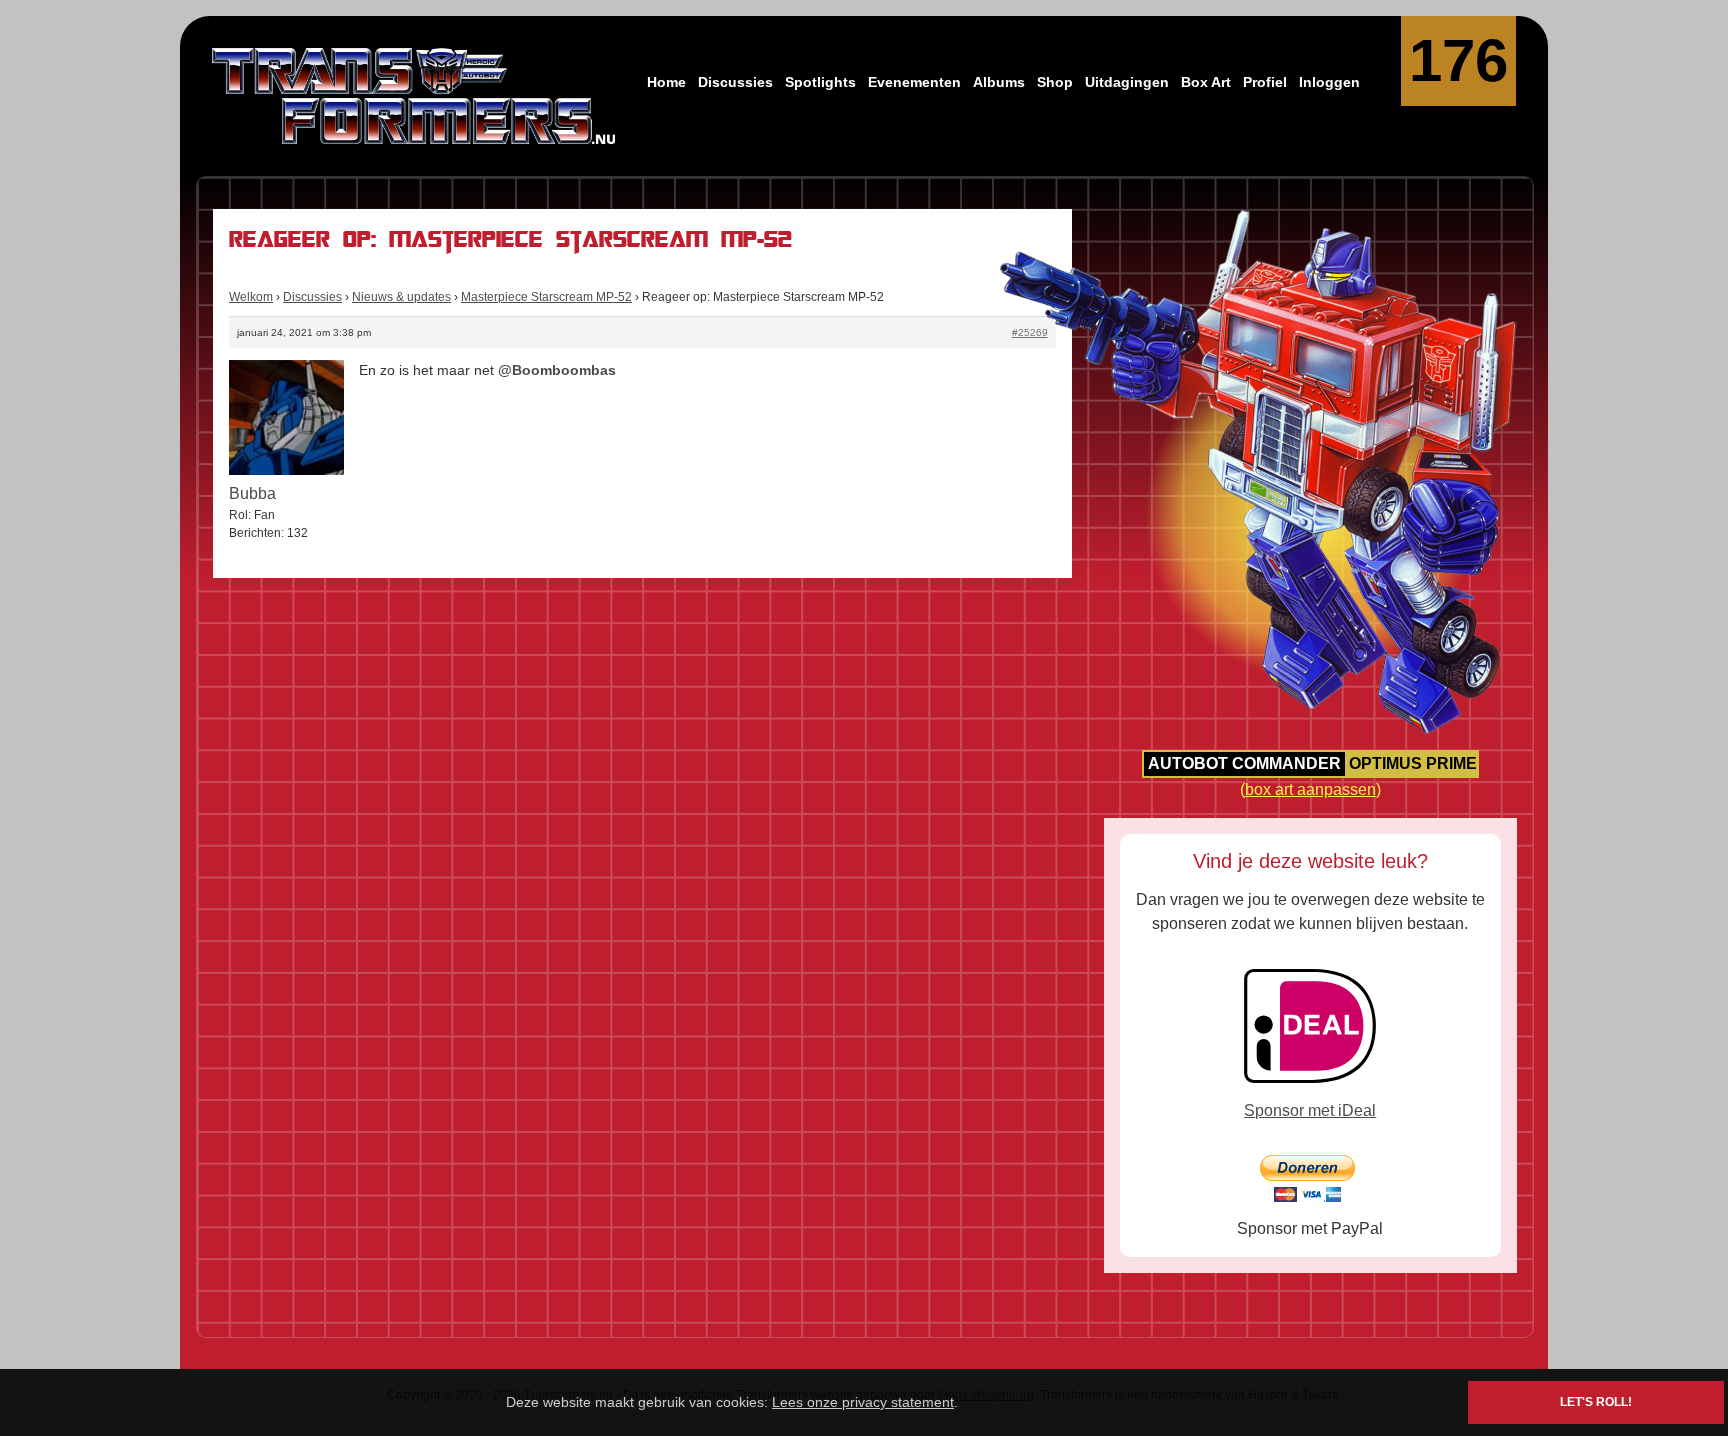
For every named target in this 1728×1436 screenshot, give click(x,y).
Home (666, 82)
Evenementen (914, 82)
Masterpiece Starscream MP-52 (546, 297)
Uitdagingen (1127, 82)
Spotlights (820, 82)
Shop (1055, 82)
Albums (999, 82)
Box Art (1206, 82)
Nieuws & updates (401, 297)
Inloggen (1329, 82)
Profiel (1265, 82)
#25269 (1030, 332)
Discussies (735, 82)
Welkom (251, 297)
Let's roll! (1596, 1402)
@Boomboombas (557, 370)
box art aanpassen (1310, 789)
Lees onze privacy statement (863, 1402)
